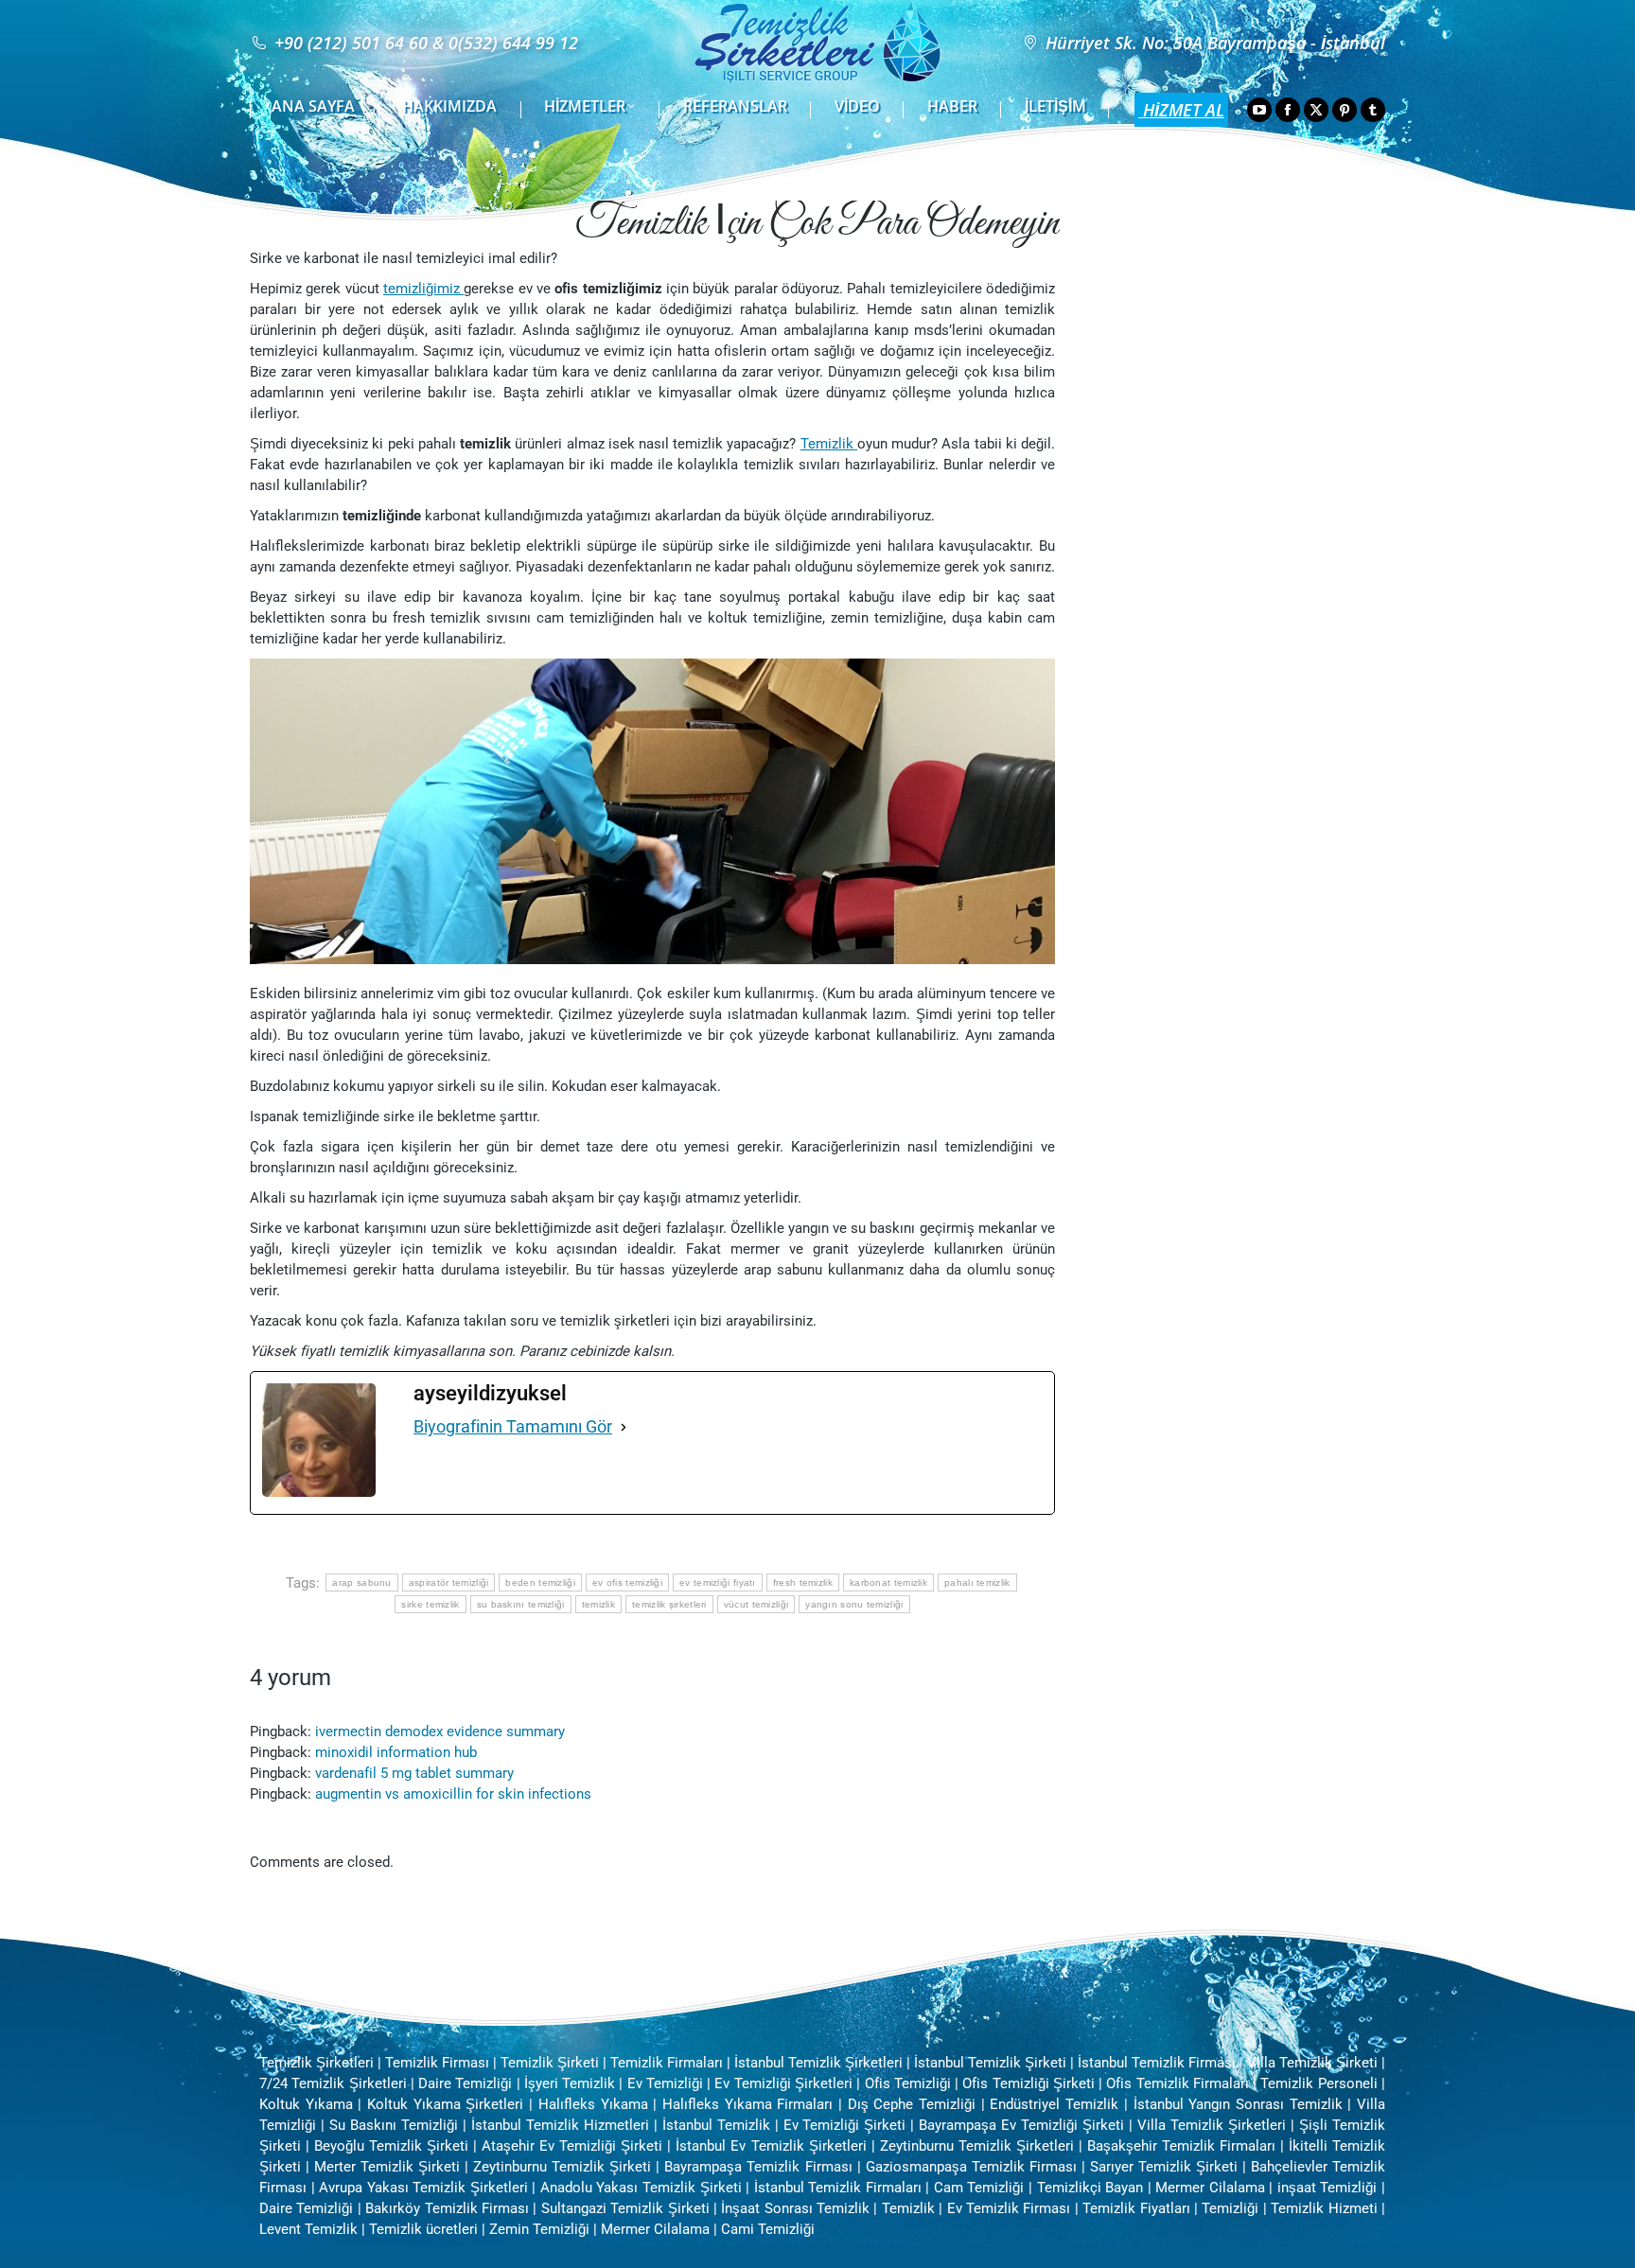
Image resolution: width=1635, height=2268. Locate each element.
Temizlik (829, 444)
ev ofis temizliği (627, 1582)
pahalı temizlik (977, 1582)
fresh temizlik (803, 1582)
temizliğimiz (423, 289)
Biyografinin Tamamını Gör (513, 1426)
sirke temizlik (430, 1604)
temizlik (598, 1604)
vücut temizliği (756, 1604)
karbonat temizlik (888, 1582)
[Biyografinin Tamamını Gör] (624, 1427)
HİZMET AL (1181, 110)
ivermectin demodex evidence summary (440, 1732)
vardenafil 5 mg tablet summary (414, 1773)
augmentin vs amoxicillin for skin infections (453, 1794)
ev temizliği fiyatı (718, 1582)
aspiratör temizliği (449, 1582)
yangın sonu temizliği (854, 1604)
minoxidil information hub (396, 1752)
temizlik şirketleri (669, 1604)
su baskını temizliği (521, 1604)
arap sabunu (361, 1582)
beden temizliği (540, 1582)
